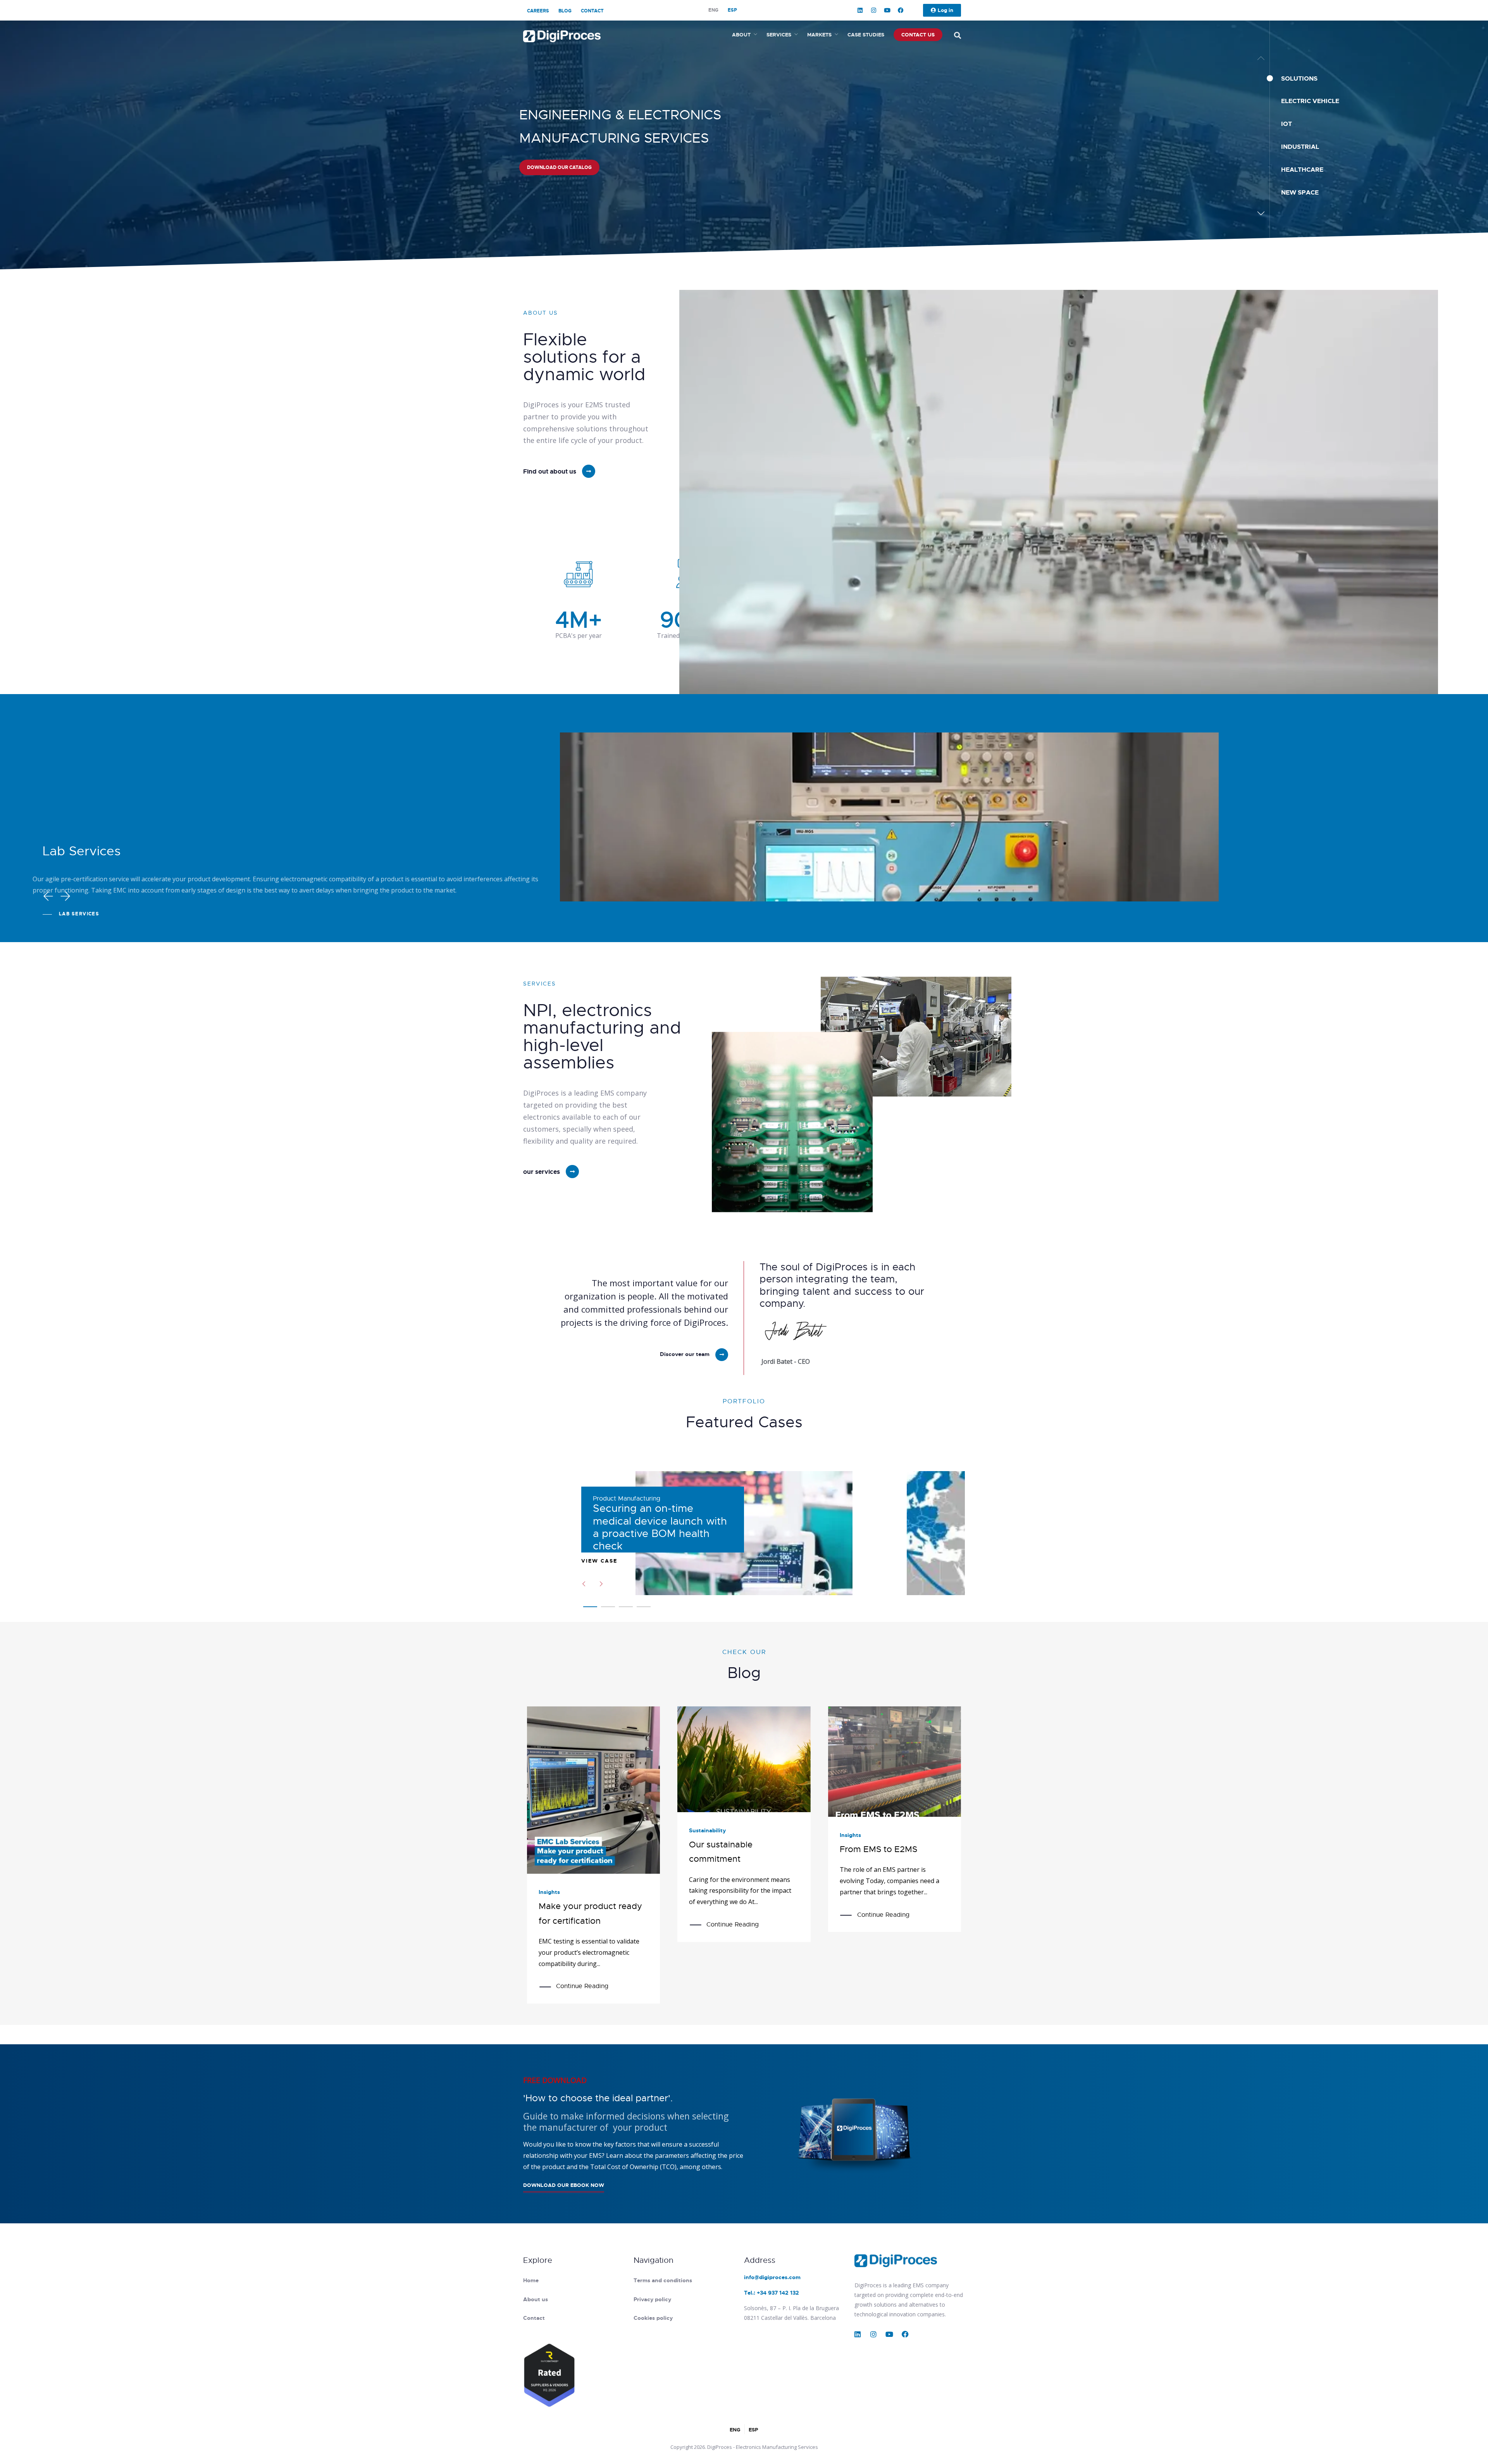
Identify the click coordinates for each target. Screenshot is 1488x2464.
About (741, 35)
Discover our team (685, 1354)
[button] (1261, 213)
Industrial (1300, 147)
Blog (565, 11)
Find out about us (550, 471)
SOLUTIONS (1299, 78)
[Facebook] (901, 10)
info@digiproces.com (772, 2277)
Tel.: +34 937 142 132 (772, 2293)
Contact (592, 11)
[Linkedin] (860, 10)
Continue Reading (582, 1986)
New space (1300, 192)
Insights (549, 1892)
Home (531, 2280)
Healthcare (1302, 170)
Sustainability (707, 1830)
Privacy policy (652, 2299)
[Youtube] (887, 10)
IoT (1286, 124)
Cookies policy (653, 2318)
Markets (819, 35)
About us (536, 2299)
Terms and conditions (663, 2280)
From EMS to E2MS (878, 1849)
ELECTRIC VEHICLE (1310, 101)
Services (779, 35)
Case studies (866, 35)
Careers (538, 11)
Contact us (918, 35)
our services (542, 1172)
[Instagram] (874, 10)
